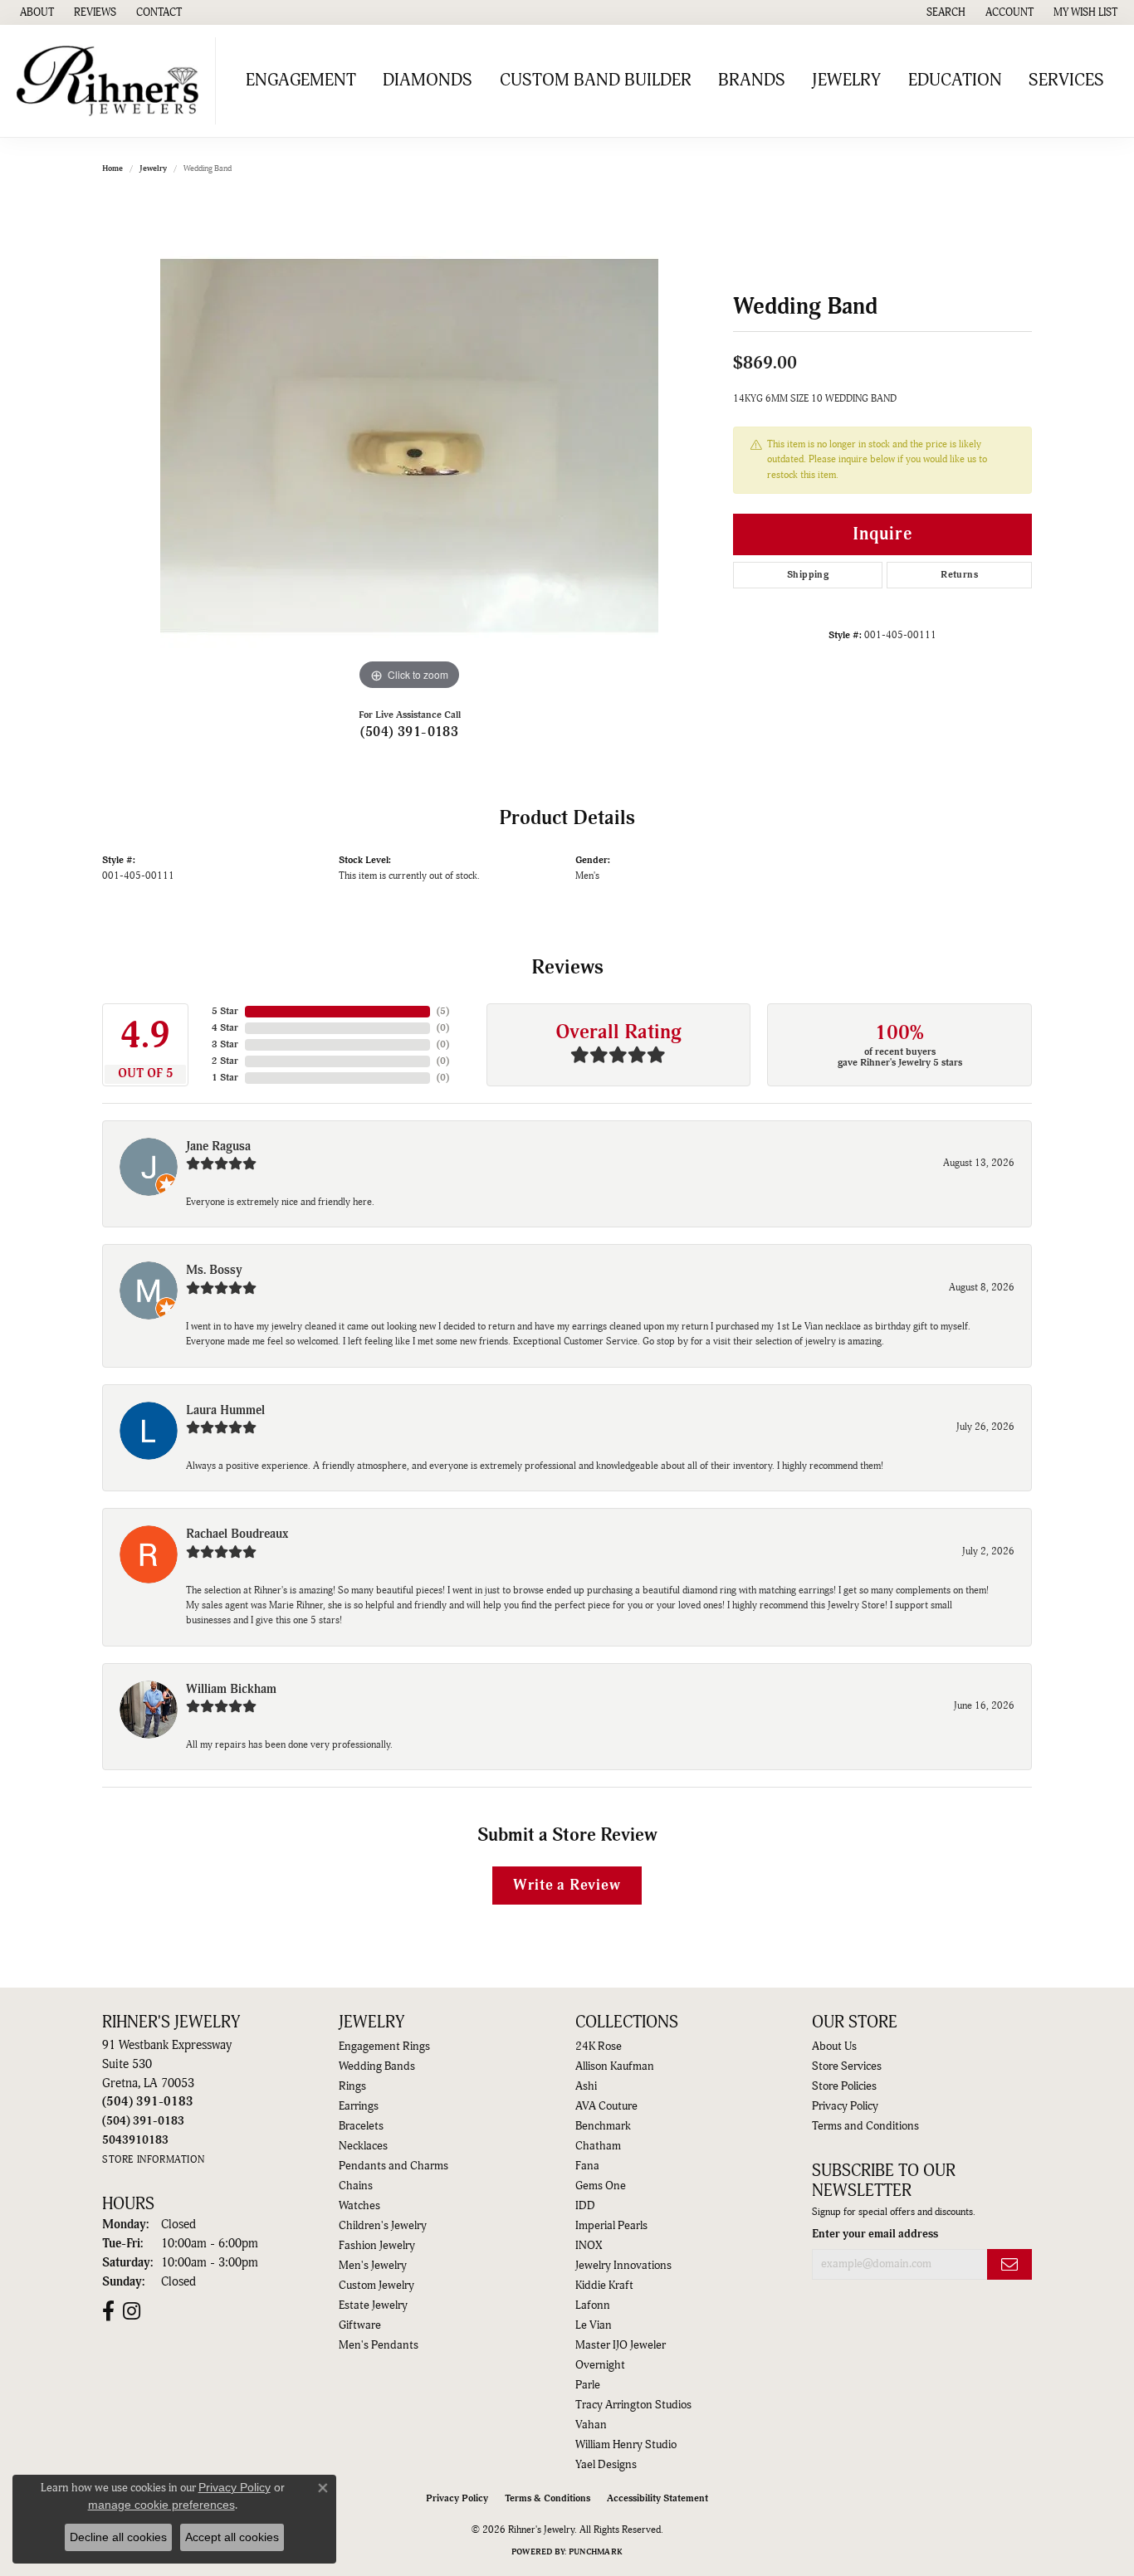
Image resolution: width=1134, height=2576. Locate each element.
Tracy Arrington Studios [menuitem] (633, 2405)
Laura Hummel (225, 1410)
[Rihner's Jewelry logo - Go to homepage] (112, 81)
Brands (752, 80)
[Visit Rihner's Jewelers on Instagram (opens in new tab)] (132, 2311)
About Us (834, 2047)
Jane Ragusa (218, 1147)
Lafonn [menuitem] (593, 2305)
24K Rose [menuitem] (599, 2047)
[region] (409, 446)
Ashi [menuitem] (586, 2086)
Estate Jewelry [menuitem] (373, 2305)
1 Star (225, 1078)
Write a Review (567, 1885)
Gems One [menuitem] (601, 2186)
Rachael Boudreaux (237, 1534)
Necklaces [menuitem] (363, 2146)
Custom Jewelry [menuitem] (376, 2286)
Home (112, 168)
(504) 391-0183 (410, 732)
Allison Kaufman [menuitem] (615, 2066)
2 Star (225, 1061)
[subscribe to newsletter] (1009, 2264)
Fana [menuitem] (587, 2166)
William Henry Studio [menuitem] (626, 2445)
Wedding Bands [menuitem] (377, 2066)
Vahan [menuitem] (591, 2425)
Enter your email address (875, 2234)
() (443, 1011)
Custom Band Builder (596, 80)
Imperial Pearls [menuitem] (611, 2226)
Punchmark (596, 2552)
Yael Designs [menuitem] (606, 2465)
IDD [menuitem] (585, 2206)
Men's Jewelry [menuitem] (373, 2266)
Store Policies (844, 2086)
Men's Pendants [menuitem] (379, 2345)
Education (955, 80)
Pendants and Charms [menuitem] (393, 2166)
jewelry (153, 168)
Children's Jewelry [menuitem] (383, 2226)
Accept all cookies (232, 2537)
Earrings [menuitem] (359, 2106)
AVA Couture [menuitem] (606, 2106)
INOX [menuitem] (589, 2246)
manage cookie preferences (161, 2505)
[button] (944, 12)
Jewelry (846, 80)
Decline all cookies (118, 2537)
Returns (959, 575)
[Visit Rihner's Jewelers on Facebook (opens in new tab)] (108, 2311)
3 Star (225, 1044)
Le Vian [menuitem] (594, 2325)
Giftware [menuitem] (360, 2325)
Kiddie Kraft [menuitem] (604, 2286)
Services (1066, 80)
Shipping (808, 575)
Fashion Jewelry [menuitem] (377, 2246)
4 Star (225, 1028)
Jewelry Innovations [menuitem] (623, 2266)
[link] (35, 12)
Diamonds (428, 80)
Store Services (847, 2066)
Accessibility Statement (657, 2498)
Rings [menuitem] (352, 2086)
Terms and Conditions (865, 2126)
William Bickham (231, 1689)
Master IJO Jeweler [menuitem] (621, 2345)
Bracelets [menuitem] (361, 2126)
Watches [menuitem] (359, 2206)
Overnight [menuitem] (600, 2365)
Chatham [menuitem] (598, 2146)
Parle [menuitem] (588, 2385)
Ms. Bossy (214, 1270)
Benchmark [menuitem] (603, 2126)
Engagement (301, 80)
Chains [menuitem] (356, 2186)
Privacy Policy (845, 2106)
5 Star (225, 1011)
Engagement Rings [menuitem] (384, 2047)
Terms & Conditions (547, 2498)
